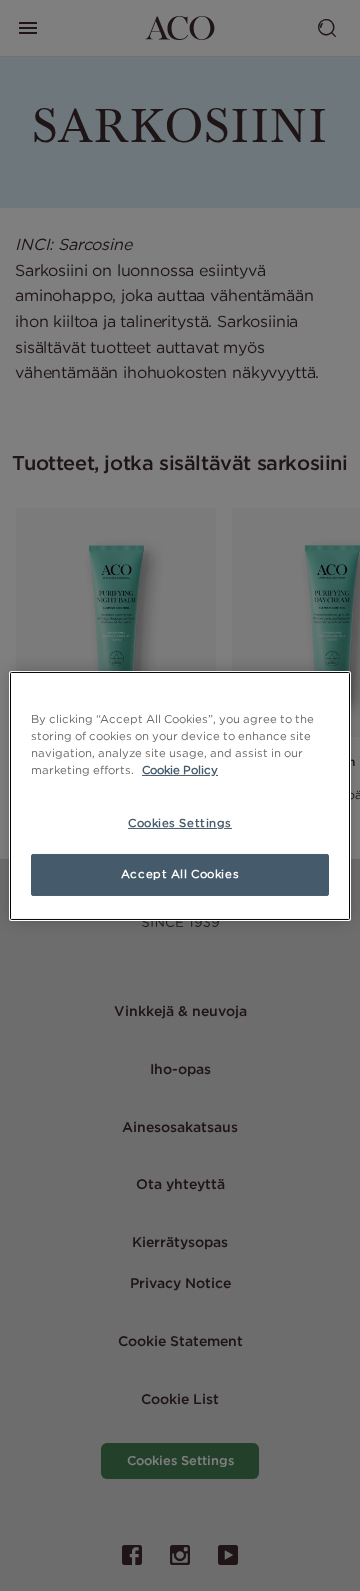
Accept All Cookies (180, 874)
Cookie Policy (180, 770)
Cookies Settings (180, 823)
